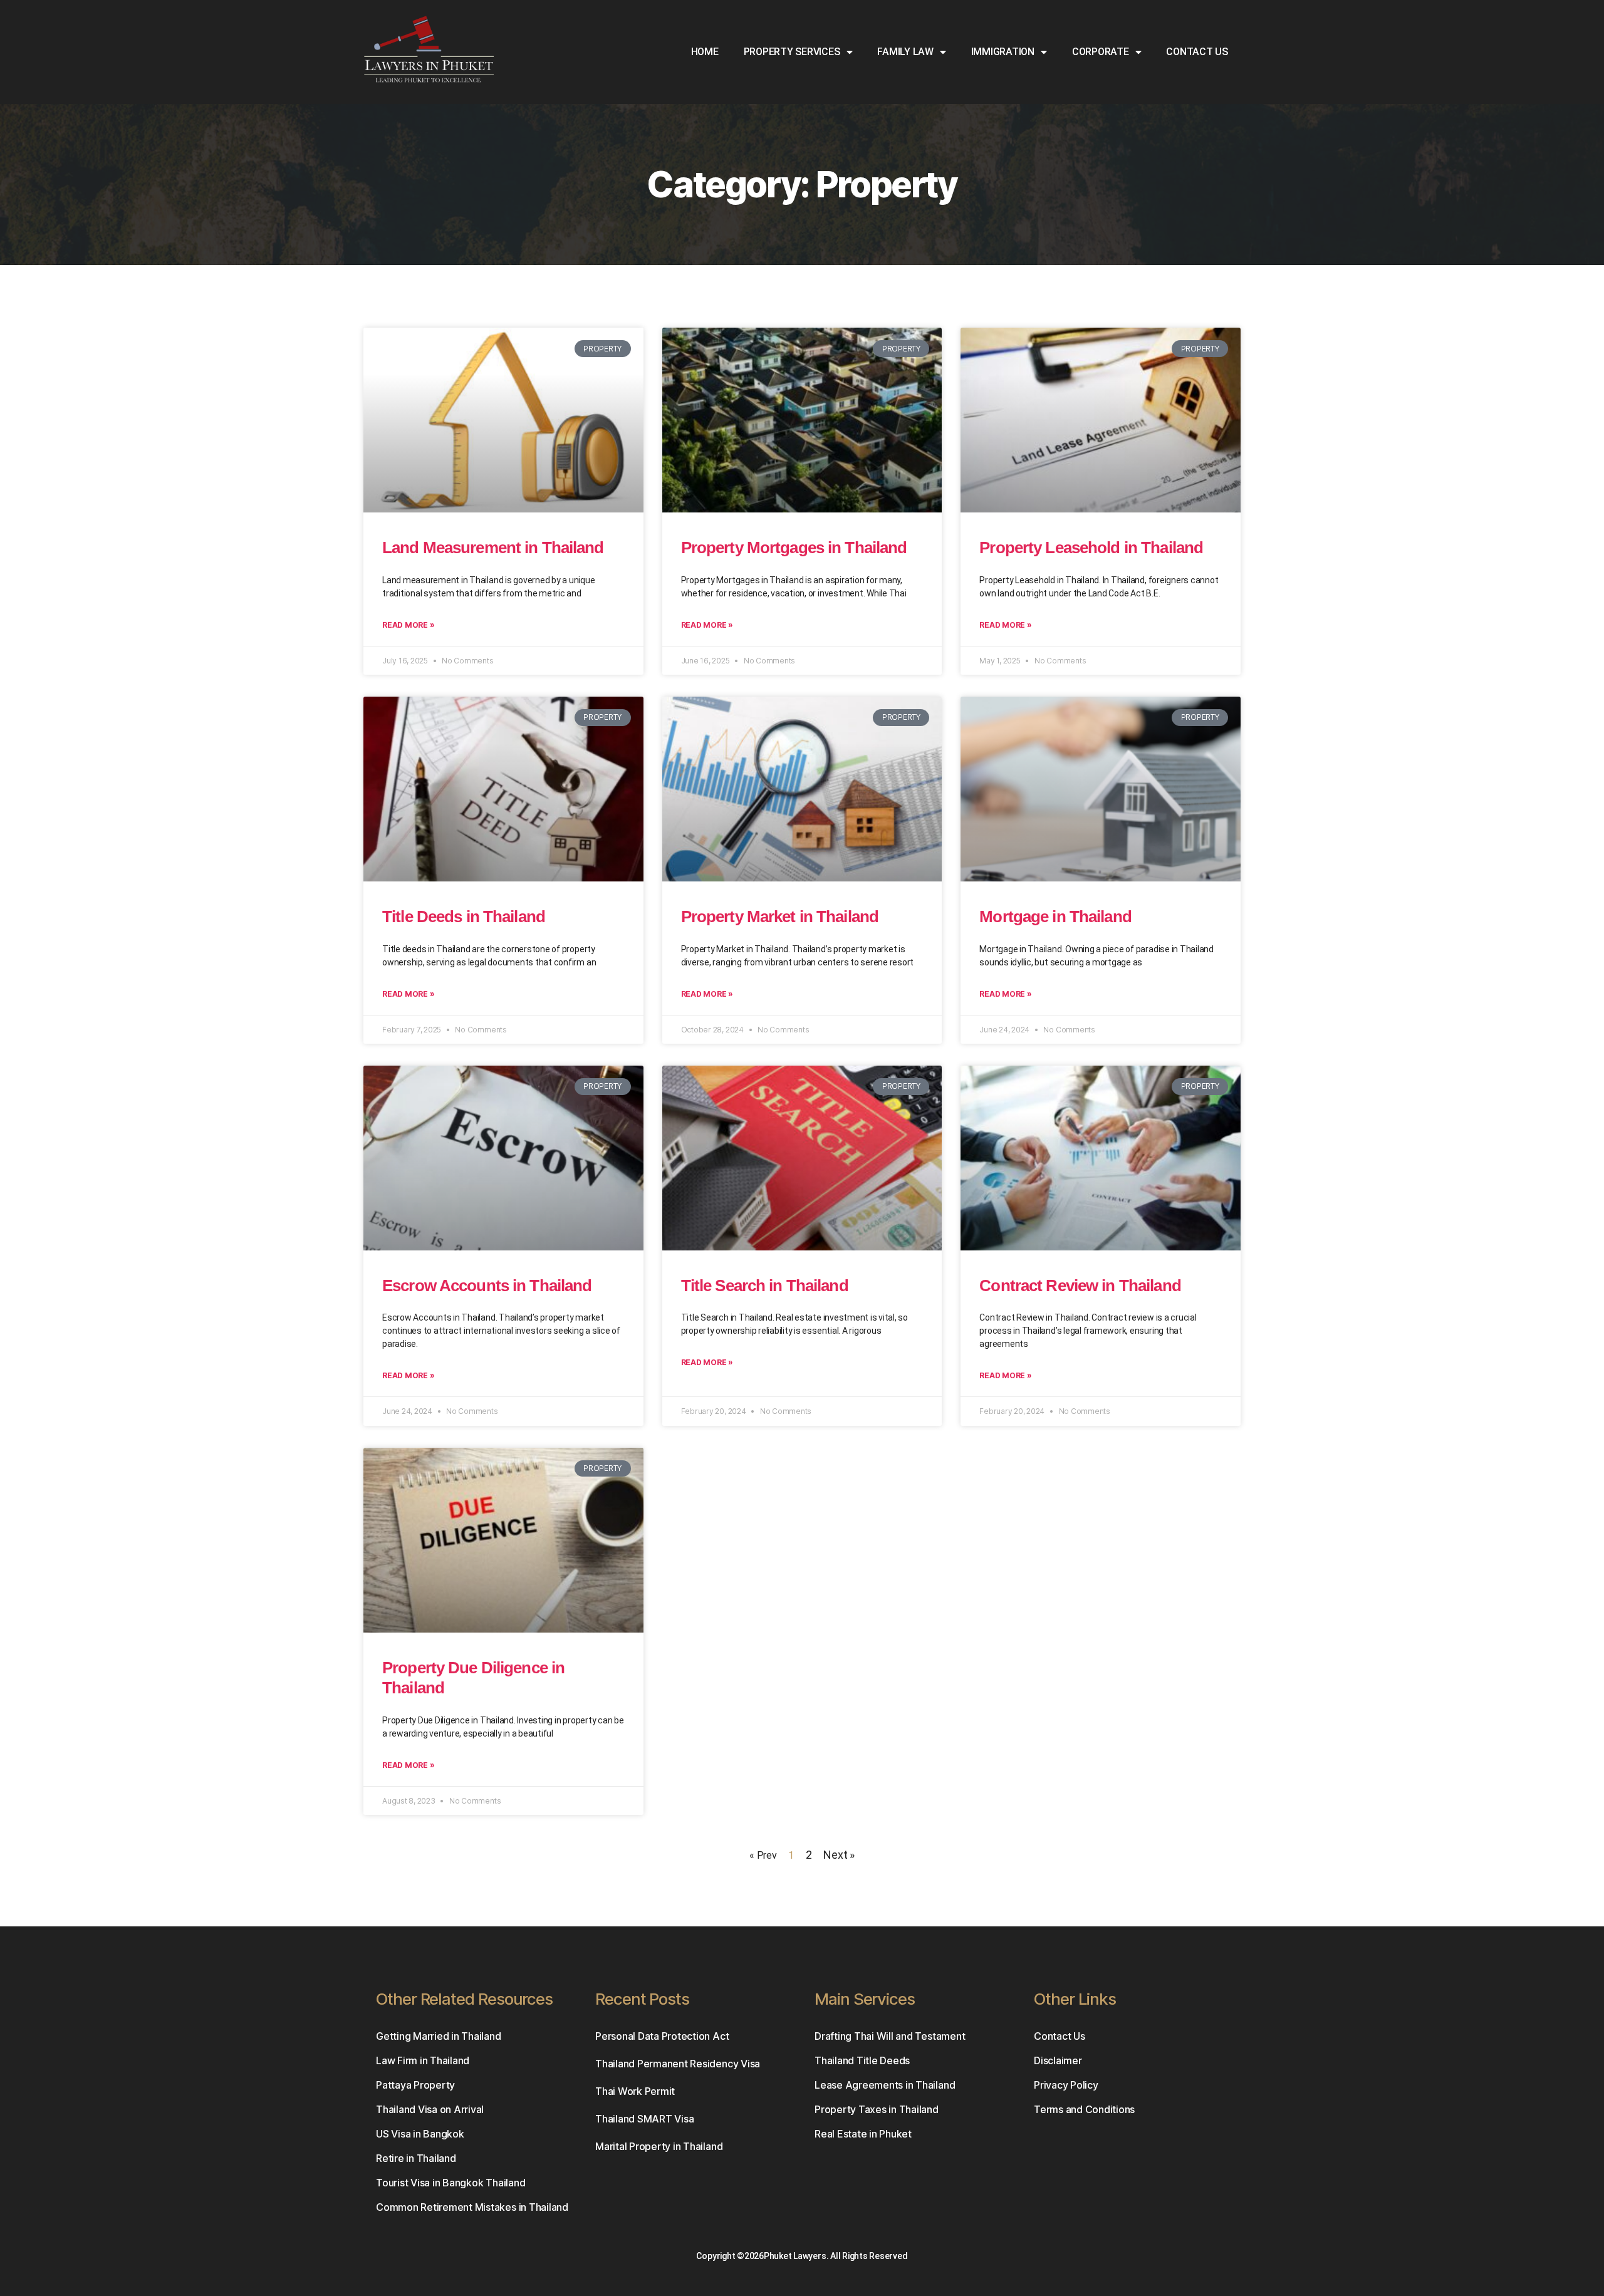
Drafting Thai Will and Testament (890, 2036)
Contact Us (1197, 52)
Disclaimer (1058, 2060)
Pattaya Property (415, 2085)
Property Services (792, 52)
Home (705, 52)
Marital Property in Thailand (659, 2146)
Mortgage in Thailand (1055, 917)
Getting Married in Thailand (439, 2036)
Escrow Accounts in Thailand (487, 1286)
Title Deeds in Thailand (464, 917)
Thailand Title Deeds (862, 2060)
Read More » (408, 625)
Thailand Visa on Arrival (430, 2109)
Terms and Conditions (1084, 2109)
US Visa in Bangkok (420, 2134)
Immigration (1003, 52)
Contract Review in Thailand (1080, 1286)
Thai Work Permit (635, 2091)
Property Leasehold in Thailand (1091, 548)
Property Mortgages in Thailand (794, 548)
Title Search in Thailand (765, 1286)
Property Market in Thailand (780, 917)
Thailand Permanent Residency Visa (678, 2064)
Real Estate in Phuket (863, 2134)
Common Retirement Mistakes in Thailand (472, 2207)
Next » (839, 1855)
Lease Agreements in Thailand (885, 2085)
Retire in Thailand (416, 2158)
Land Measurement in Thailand (493, 548)
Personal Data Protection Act (662, 2036)
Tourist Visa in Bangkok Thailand (450, 2183)
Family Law (905, 52)
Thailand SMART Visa (644, 2119)
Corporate (1101, 52)
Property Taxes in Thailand (877, 2109)
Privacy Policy (1066, 2085)
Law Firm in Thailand (423, 2060)
